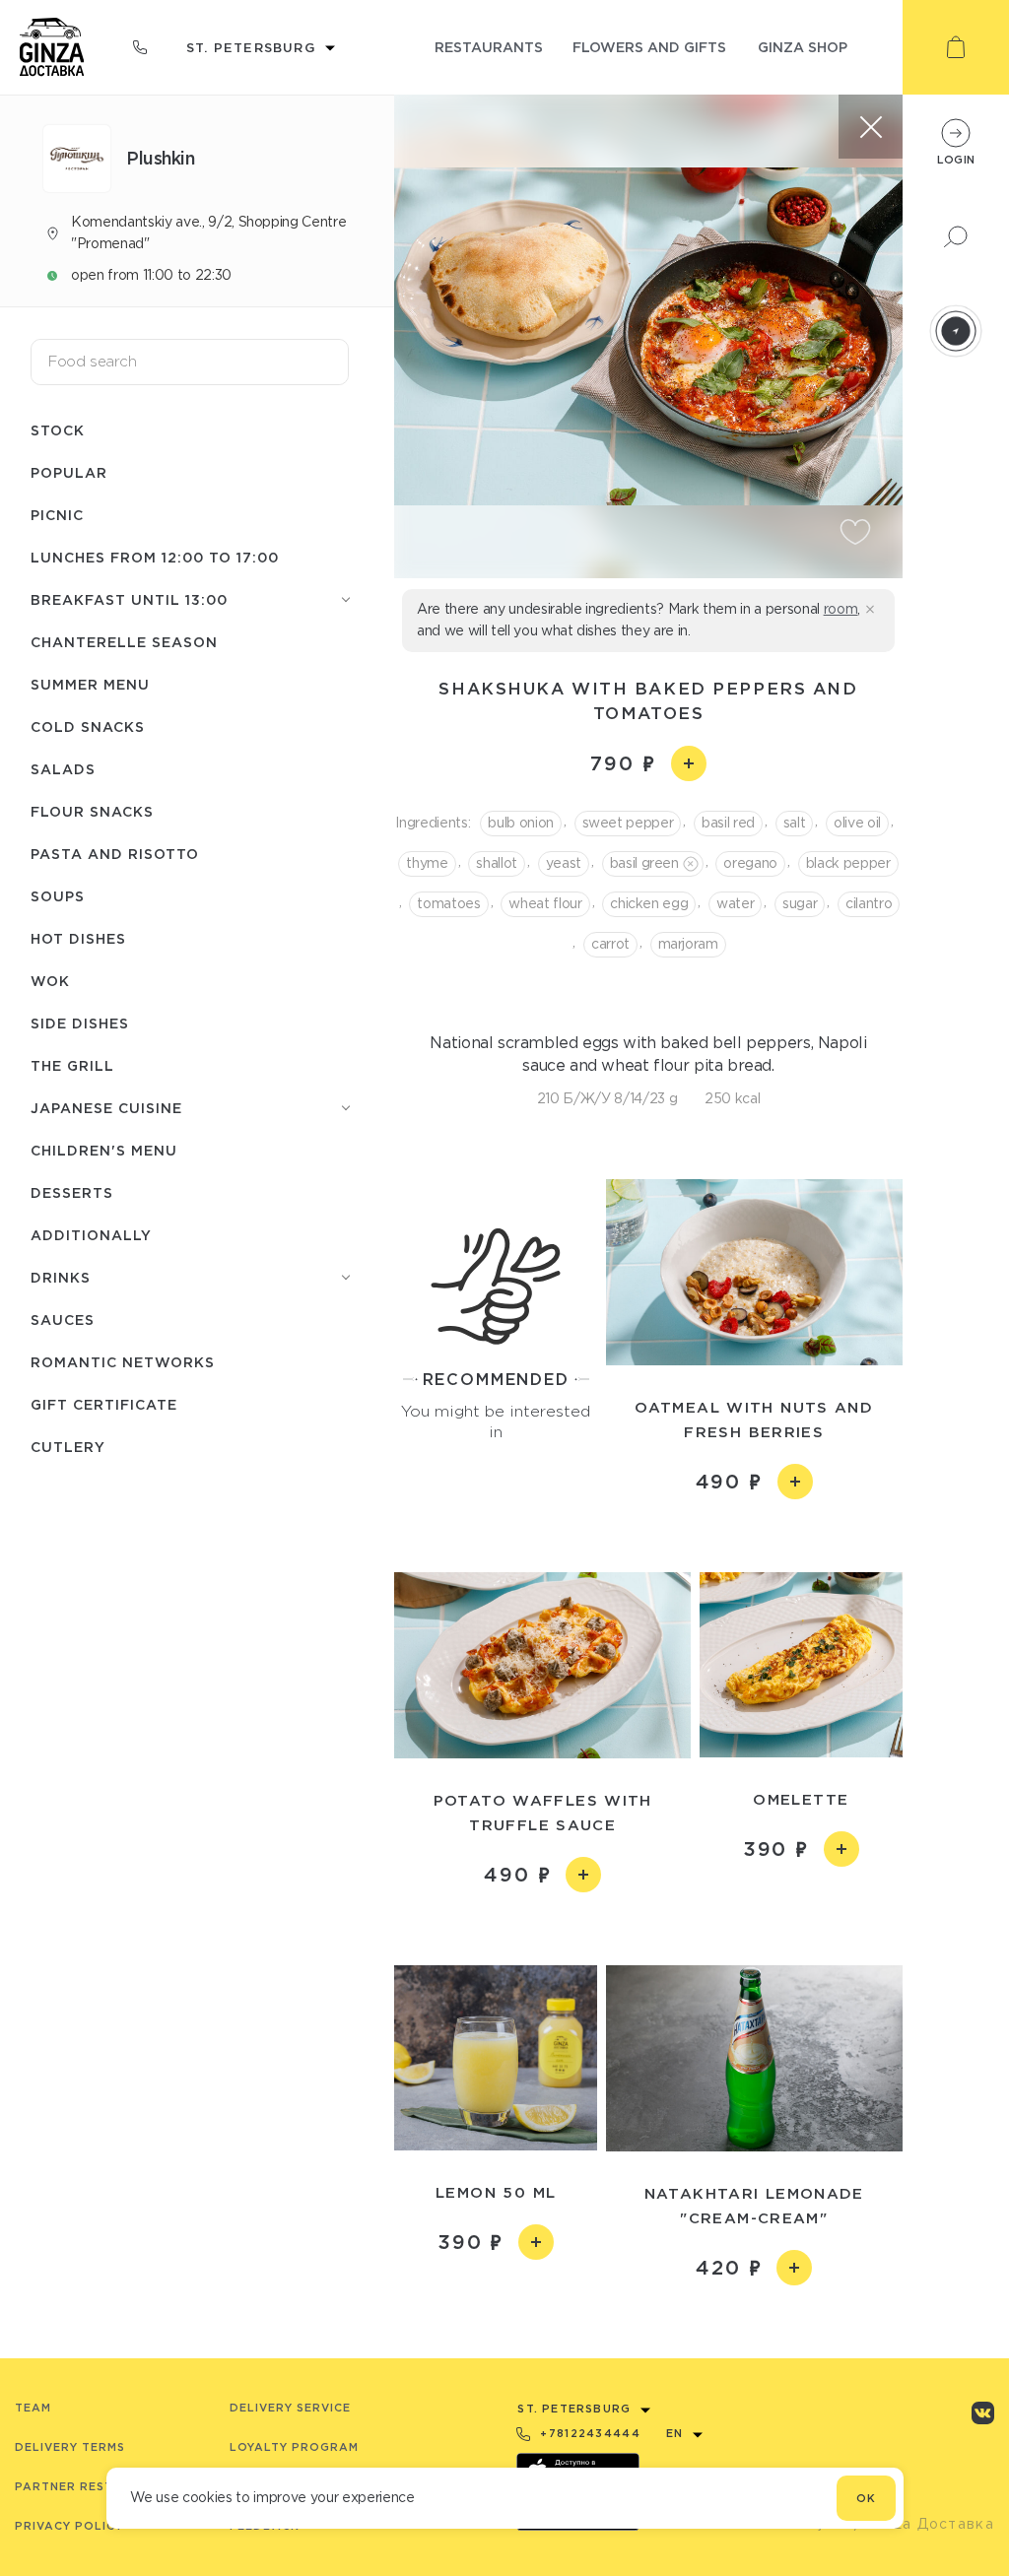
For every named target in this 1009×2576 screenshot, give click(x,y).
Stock (58, 430)
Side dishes (80, 1023)
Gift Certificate (104, 1404)
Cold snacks (88, 727)
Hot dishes (78, 938)
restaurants (489, 47)
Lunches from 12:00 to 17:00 (155, 557)
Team (33, 2408)
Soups (58, 896)
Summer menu (90, 684)
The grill (72, 1065)
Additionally (91, 1235)
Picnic (57, 515)
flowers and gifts (649, 47)
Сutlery (68, 1447)
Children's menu (104, 1150)
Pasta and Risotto (115, 854)
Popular (69, 472)
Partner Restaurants (95, 2486)
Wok (50, 981)
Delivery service (290, 2408)
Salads (63, 769)
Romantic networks (123, 1362)
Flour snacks (92, 811)
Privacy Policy (69, 2526)
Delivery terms (70, 2447)
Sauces (63, 1320)
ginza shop (803, 47)
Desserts (72, 1192)
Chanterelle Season (124, 642)
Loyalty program (294, 2447)
